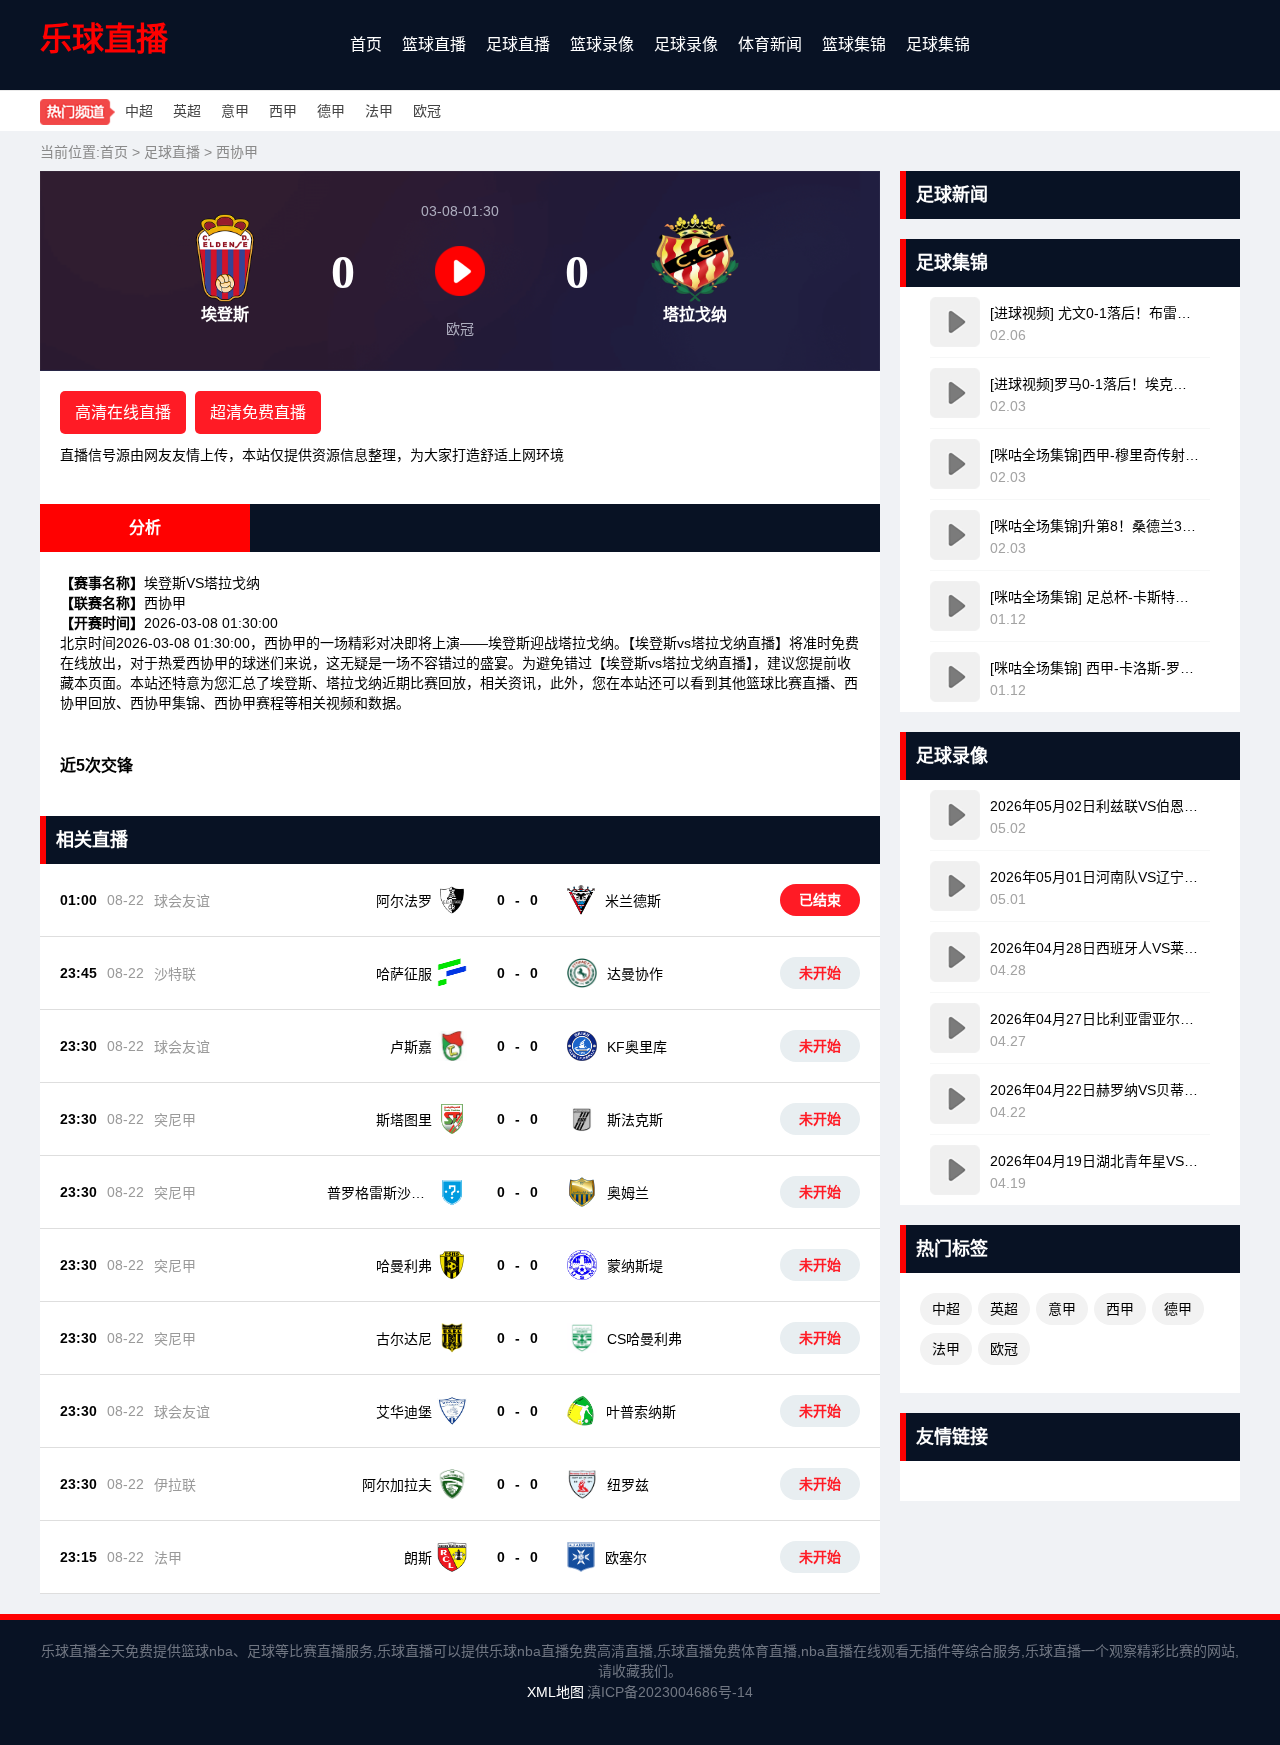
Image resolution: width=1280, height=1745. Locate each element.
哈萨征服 (404, 974)
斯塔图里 (404, 1120)
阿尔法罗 (404, 901)
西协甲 (237, 152)
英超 (187, 111)
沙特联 (175, 974)
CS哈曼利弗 (644, 1339)
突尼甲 (175, 1120)
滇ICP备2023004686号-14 (670, 1692)
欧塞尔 (626, 1558)
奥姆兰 (628, 1193)
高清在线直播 (123, 412)
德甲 (331, 111)
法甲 (379, 111)
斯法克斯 (635, 1120)
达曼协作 (635, 974)
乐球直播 (104, 39)
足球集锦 (938, 44)
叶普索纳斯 (641, 1412)
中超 (139, 111)
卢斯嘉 (411, 1047)
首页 (366, 44)
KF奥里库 (637, 1047)
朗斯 (418, 1558)
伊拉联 (175, 1485)
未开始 (820, 973)
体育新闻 (770, 44)
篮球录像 (602, 44)
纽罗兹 (628, 1485)
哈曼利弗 (404, 1266)
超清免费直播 (258, 412)
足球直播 (518, 44)
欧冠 (427, 111)
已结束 (820, 900)
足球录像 (686, 44)
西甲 (283, 111)
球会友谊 (182, 901)
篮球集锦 (854, 44)
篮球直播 (434, 44)
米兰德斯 (633, 901)
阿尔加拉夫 (397, 1485)
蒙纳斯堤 (635, 1266)
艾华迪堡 (404, 1412)
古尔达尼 (404, 1339)
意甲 (235, 111)
